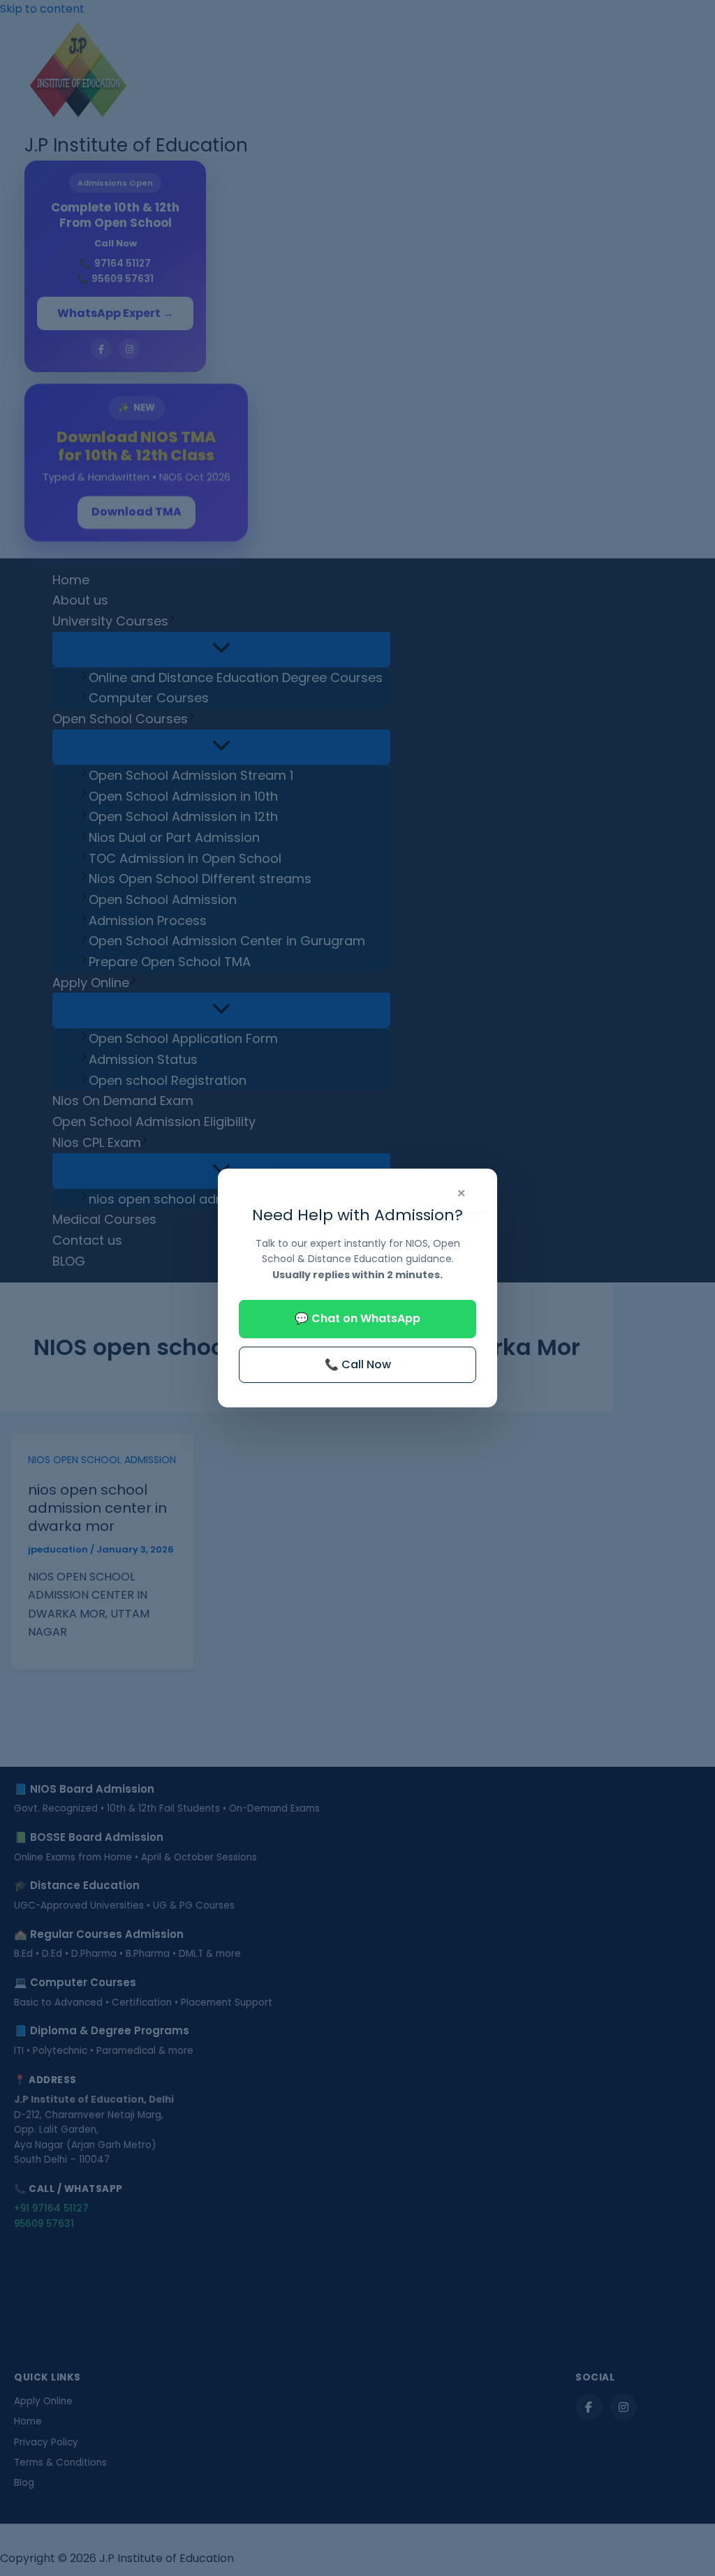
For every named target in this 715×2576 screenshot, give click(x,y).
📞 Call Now (358, 1364)
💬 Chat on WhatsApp (357, 1318)
